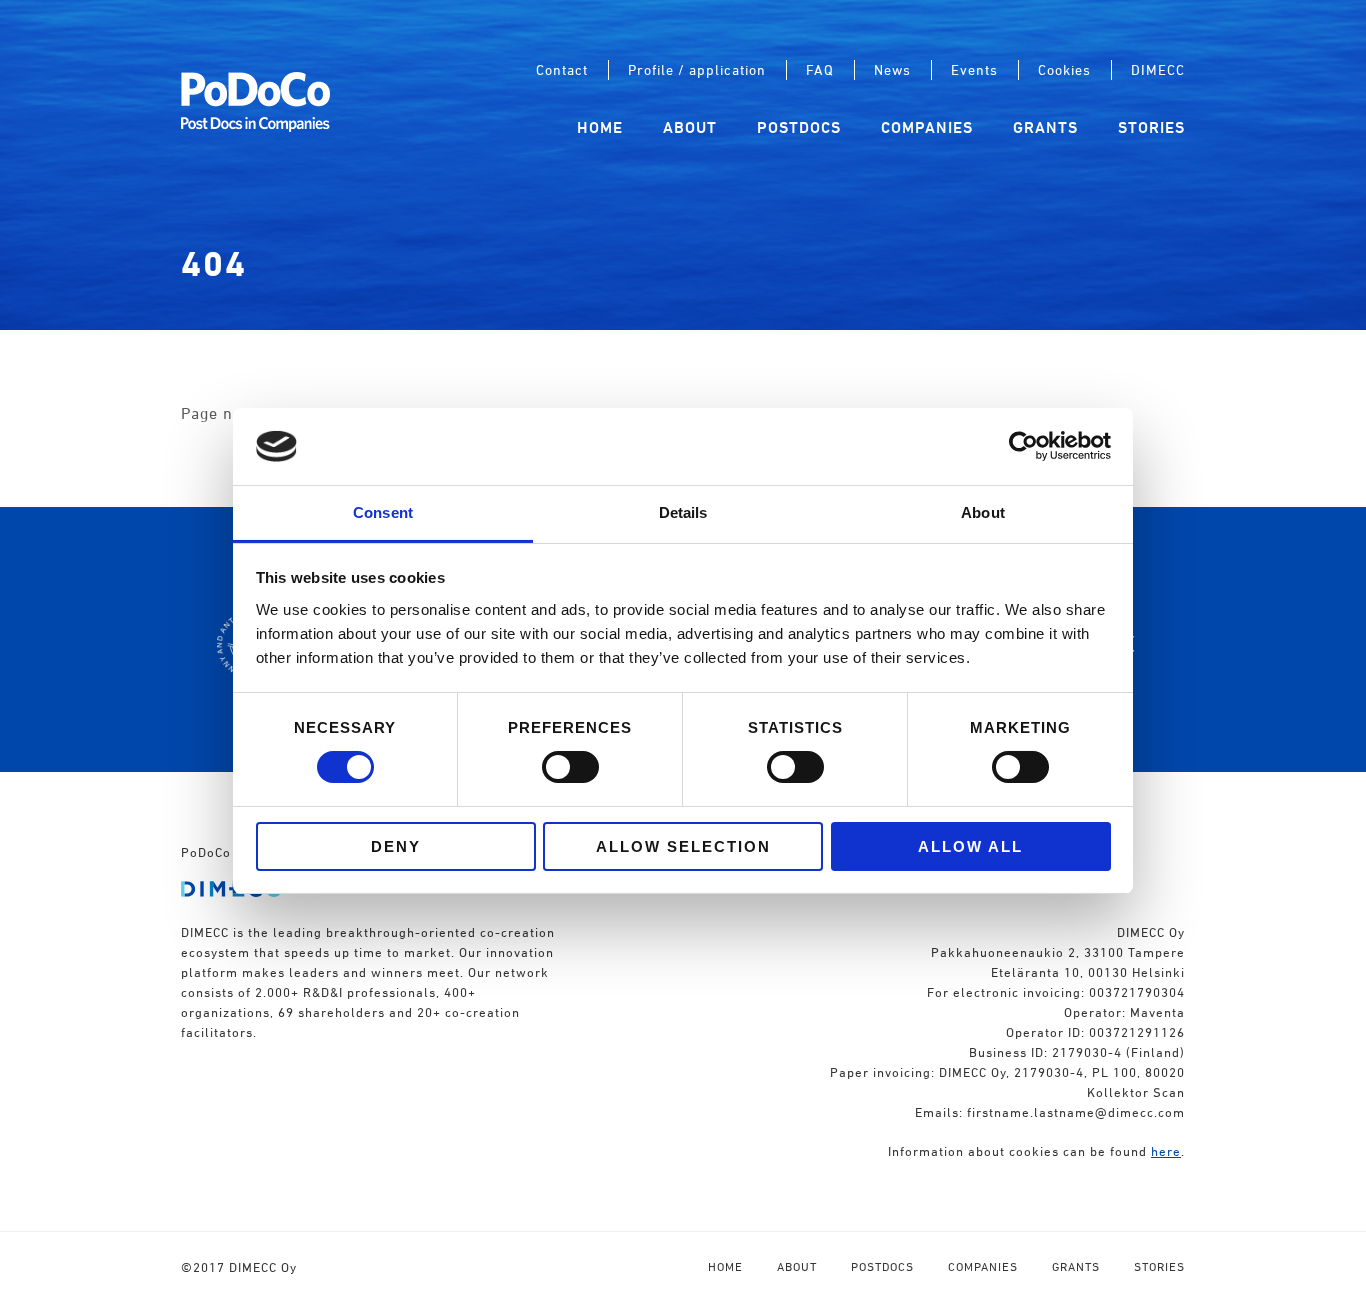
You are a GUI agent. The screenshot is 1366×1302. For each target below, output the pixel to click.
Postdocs (799, 127)
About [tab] (983, 512)
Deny (396, 846)
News (892, 69)
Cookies (1064, 69)
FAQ (820, 69)
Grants (1045, 127)
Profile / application (697, 69)
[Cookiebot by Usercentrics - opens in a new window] (1023, 446)
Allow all (970, 846)
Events (974, 69)
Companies (927, 127)
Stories (1151, 127)
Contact (562, 69)
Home (600, 127)
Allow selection (683, 846)
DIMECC (1158, 69)
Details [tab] (683, 512)
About (690, 127)
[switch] (570, 767)
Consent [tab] (383, 512)
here (1166, 1151)
